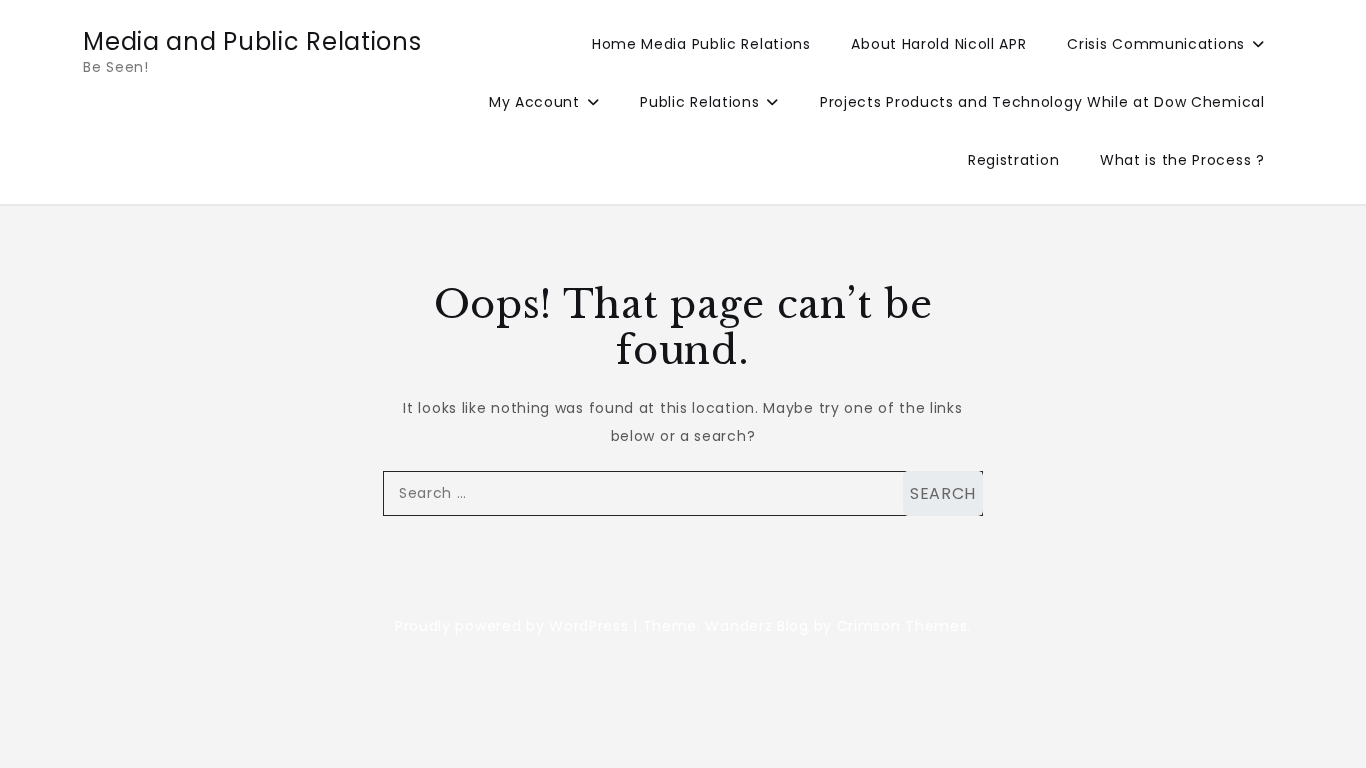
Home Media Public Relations (701, 44)
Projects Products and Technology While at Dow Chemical (1042, 102)
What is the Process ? (1182, 160)
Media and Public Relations (252, 41)
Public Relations (699, 102)
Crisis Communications (1156, 44)
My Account (534, 102)
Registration (1013, 160)
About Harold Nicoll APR (938, 44)
